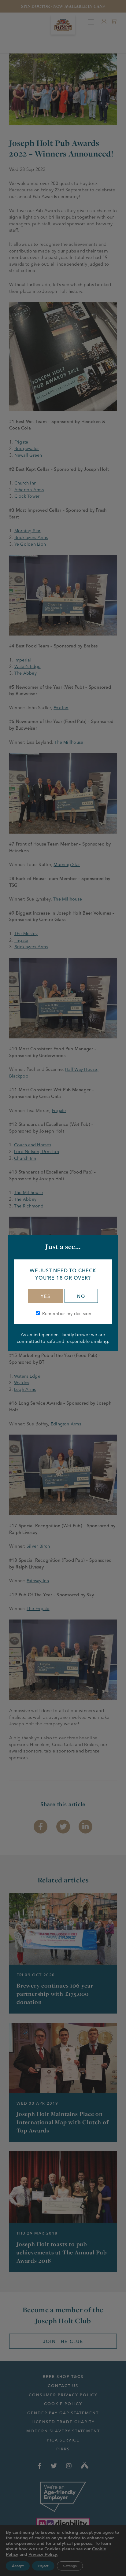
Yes (46, 1296)
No (81, 1296)
